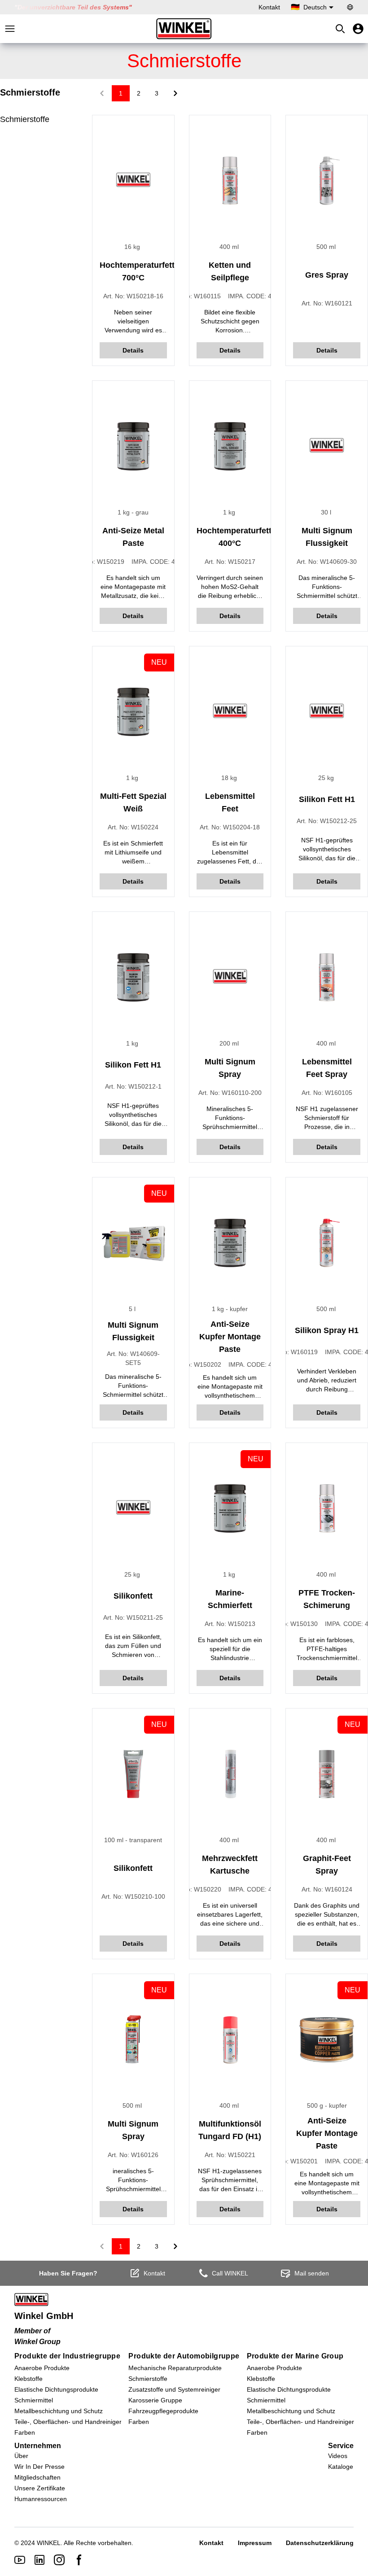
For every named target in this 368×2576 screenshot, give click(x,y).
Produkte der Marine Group (295, 2356)
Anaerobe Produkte (42, 2368)
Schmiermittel (34, 2400)
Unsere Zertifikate (40, 2488)
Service (341, 2446)
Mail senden (312, 2273)
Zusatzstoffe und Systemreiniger (174, 2389)
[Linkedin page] (39, 2560)
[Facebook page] (79, 2560)
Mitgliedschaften (37, 2477)
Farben (25, 2432)
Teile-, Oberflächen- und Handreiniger (68, 2422)
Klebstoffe (28, 2379)
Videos (338, 2456)
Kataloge (341, 2467)
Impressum (255, 2543)
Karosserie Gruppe (155, 2400)
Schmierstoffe (25, 119)
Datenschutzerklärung (320, 2543)
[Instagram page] (59, 2560)
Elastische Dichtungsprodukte (56, 2389)
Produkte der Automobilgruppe (184, 2356)
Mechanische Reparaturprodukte (175, 2368)
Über (21, 2456)
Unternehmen (38, 2446)
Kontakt (269, 7)
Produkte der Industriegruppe (67, 2356)
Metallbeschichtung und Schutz (59, 2411)
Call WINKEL (230, 2273)
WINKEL (49, 2543)
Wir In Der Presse (39, 2467)
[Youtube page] (20, 2560)
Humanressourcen (41, 2499)
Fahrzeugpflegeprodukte (163, 2411)
